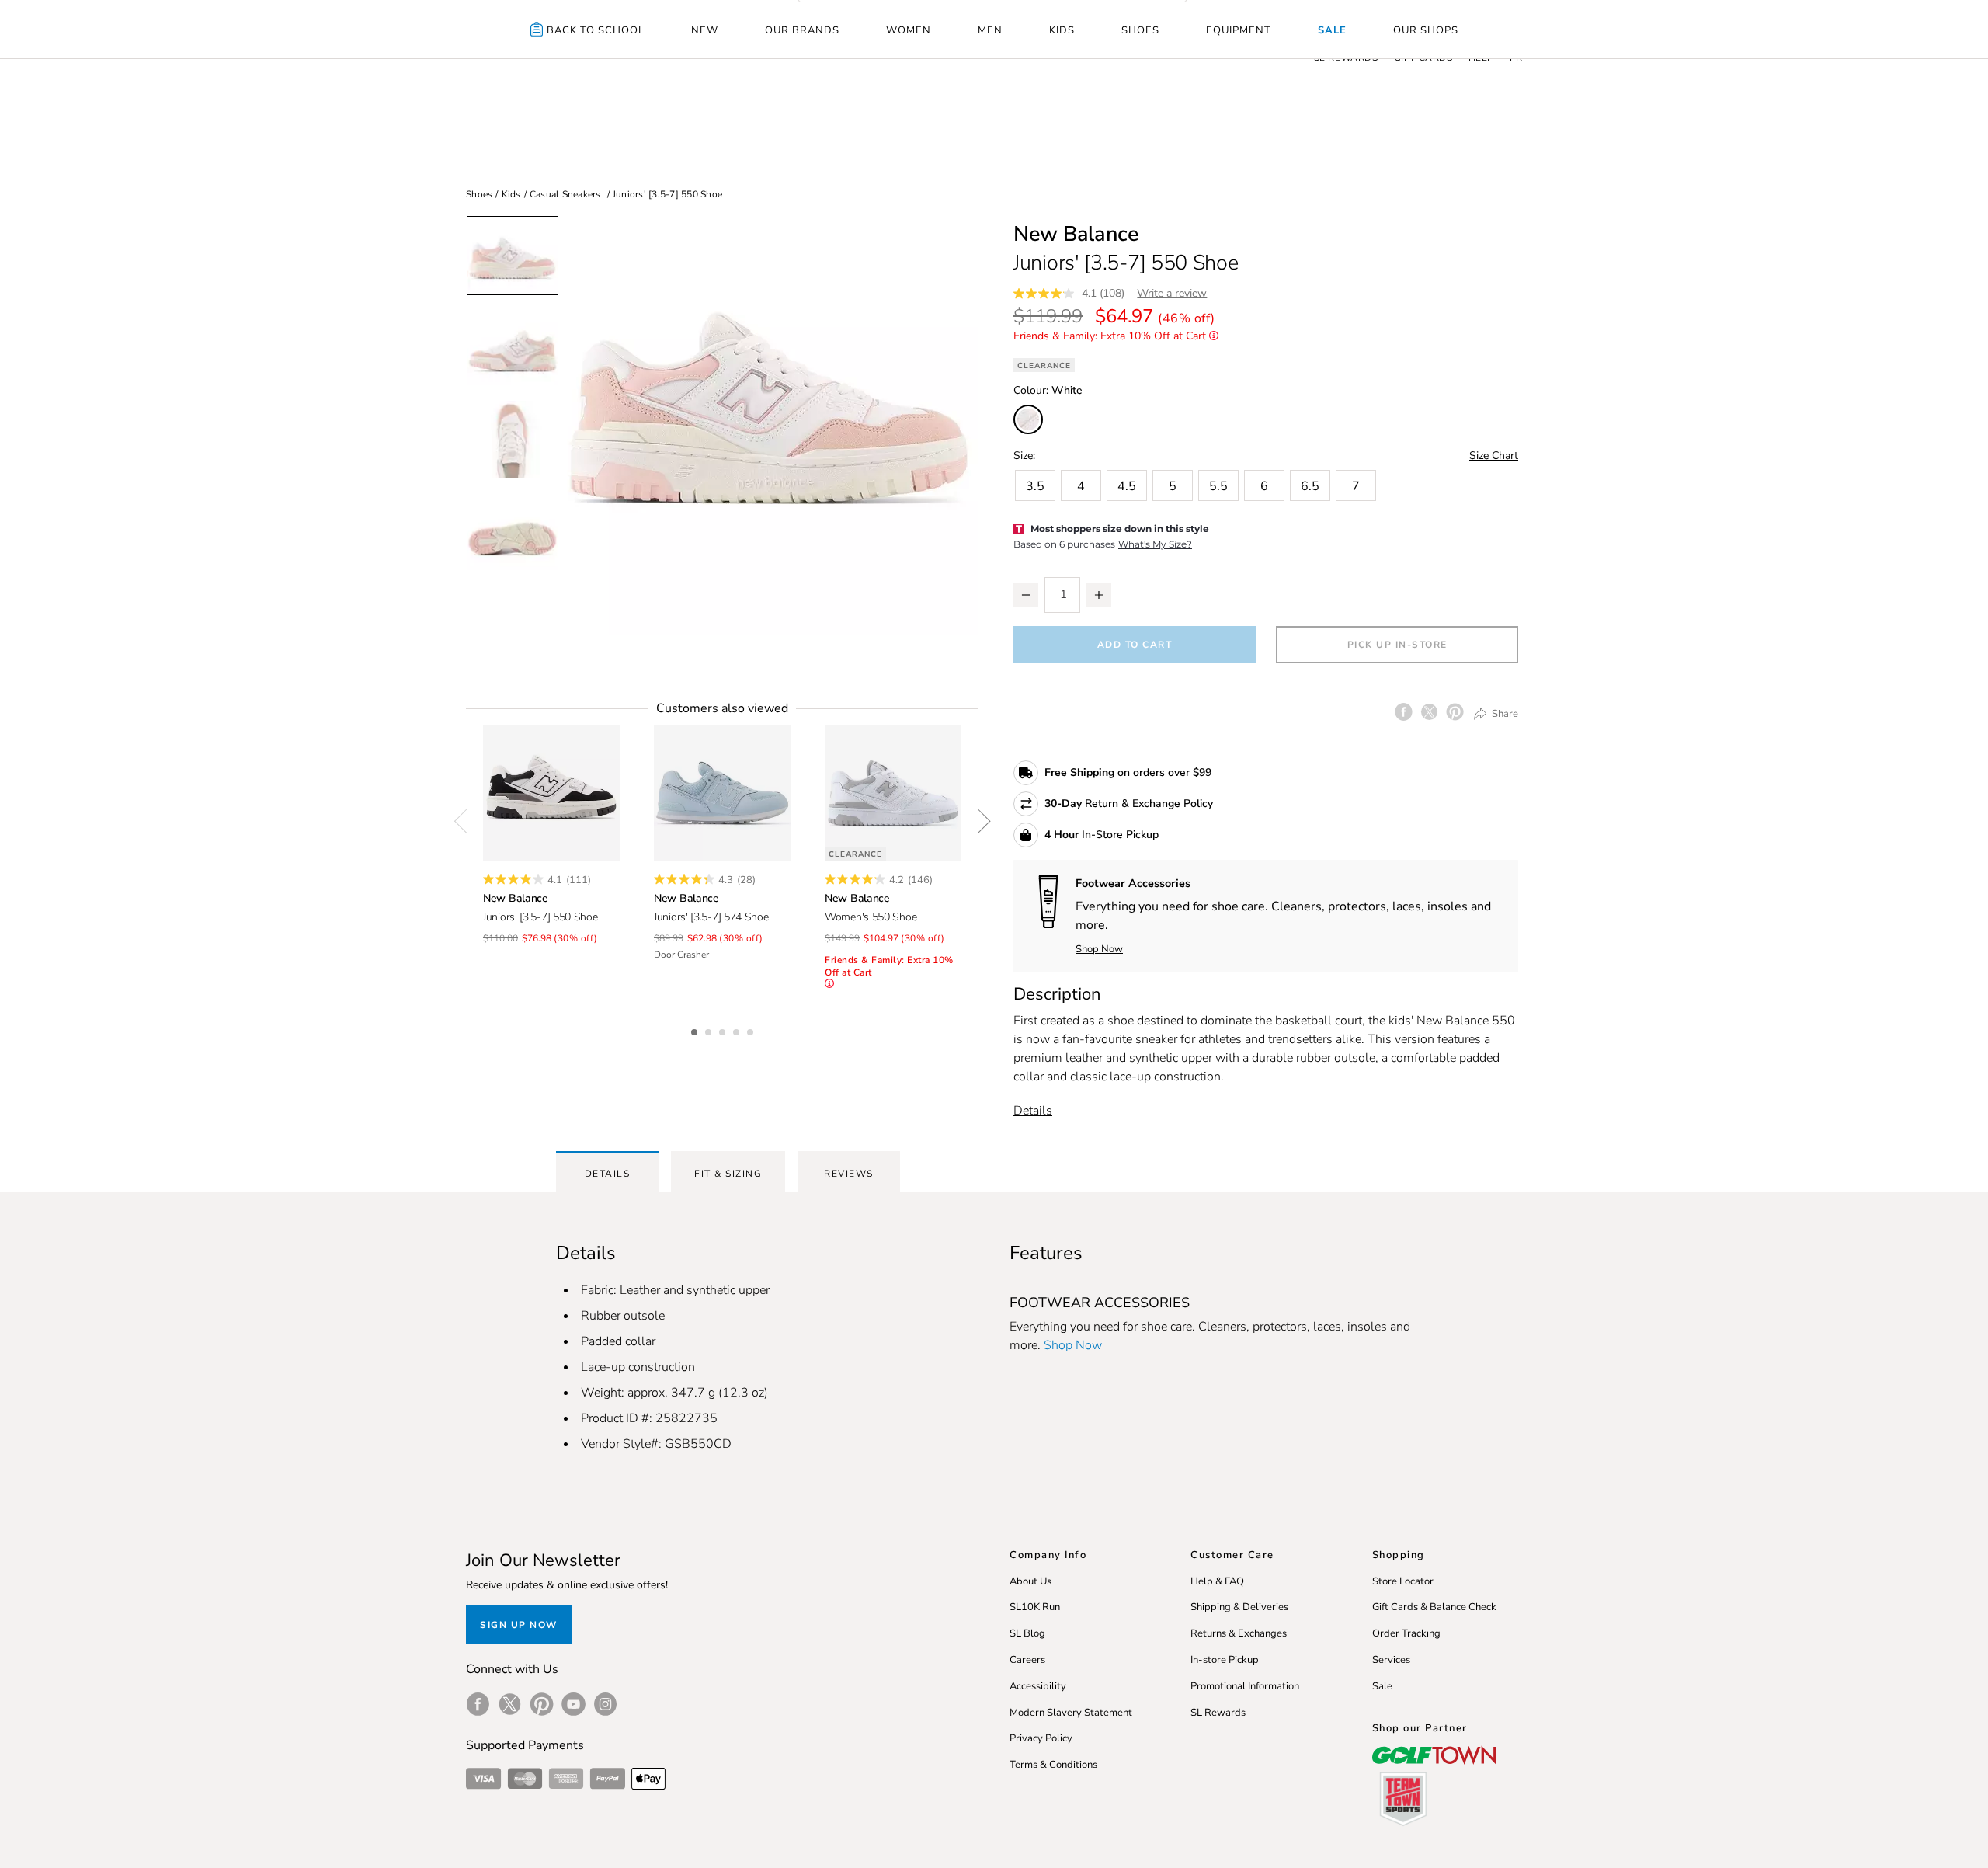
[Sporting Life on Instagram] (605, 1704)
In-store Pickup (1225, 1660)
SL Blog (1027, 1633)
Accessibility (1038, 1686)
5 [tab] (752, 1030)
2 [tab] (710, 1030)
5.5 (1218, 486)
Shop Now (1099, 949)
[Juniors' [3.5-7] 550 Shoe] (551, 793)
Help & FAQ (1217, 1581)
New (705, 30)
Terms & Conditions (1053, 1765)
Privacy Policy (1041, 1738)
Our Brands (802, 30)
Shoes (1140, 30)
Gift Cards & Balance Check (1434, 1607)
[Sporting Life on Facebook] (478, 1704)
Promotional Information (1245, 1686)
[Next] (978, 821)
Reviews (849, 1174)
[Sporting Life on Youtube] (573, 1704)
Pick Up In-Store (1397, 645)
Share (1504, 713)
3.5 (1035, 486)
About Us (1030, 1581)
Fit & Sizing (728, 1174)
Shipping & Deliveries (1239, 1607)
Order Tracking (1406, 1633)
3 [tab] (724, 1030)
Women (909, 30)
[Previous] (466, 821)
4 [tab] (738, 1030)
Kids (1062, 30)
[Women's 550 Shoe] (893, 793)
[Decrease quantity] (1026, 595)
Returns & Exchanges (1239, 1633)
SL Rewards (1218, 1713)
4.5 (1127, 486)
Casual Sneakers (565, 194)
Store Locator (1403, 1581)
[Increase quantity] (1099, 595)
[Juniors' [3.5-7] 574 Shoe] (722, 793)
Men (990, 30)
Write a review (1172, 293)
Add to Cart (1135, 645)
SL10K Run (1035, 1607)
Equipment (1239, 30)
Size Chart (1494, 456)
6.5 (1310, 486)
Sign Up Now (519, 1625)
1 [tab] (696, 1030)
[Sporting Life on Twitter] (510, 1704)
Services (1391, 1660)
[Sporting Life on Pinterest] (542, 1704)
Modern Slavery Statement (1071, 1713)
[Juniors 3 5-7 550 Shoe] (769, 425)
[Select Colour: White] (1028, 419)
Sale (1332, 30)
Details (1033, 1111)
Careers (1027, 1660)
